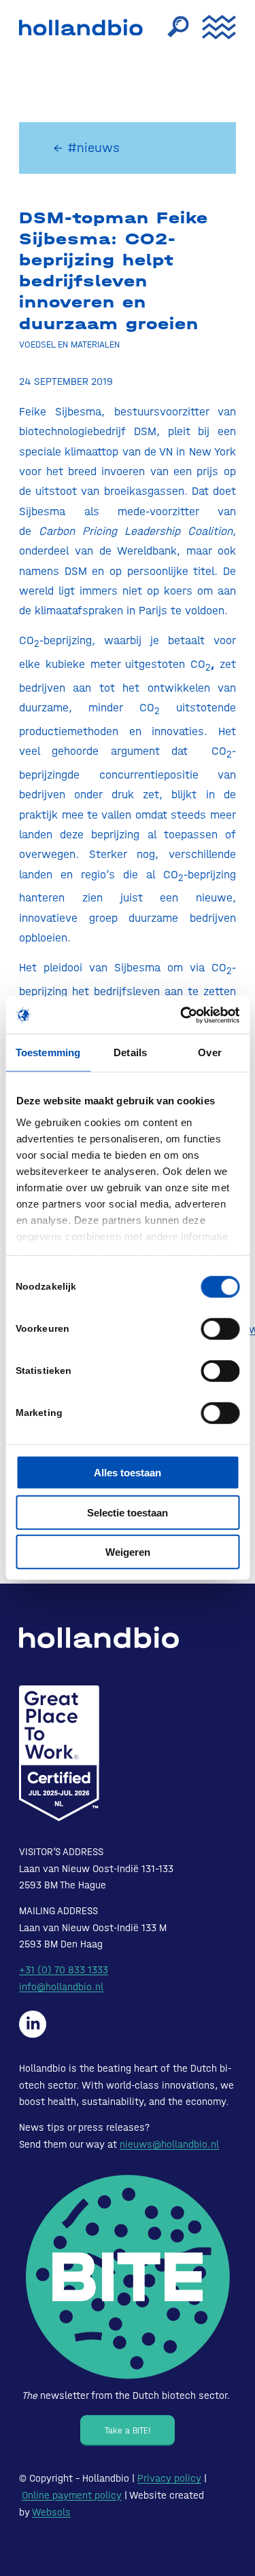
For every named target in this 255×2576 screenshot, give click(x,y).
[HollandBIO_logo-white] (99, 1637)
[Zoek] (171, 27)
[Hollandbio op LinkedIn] (33, 2024)
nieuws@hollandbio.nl (169, 2144)
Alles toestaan (128, 1473)
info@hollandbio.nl (61, 1987)
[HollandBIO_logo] (84, 27)
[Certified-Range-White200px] (59, 1753)
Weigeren (128, 1552)
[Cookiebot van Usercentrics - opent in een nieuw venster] (182, 1015)
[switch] (220, 1329)
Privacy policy (169, 2478)
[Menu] (212, 27)
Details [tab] (130, 1052)
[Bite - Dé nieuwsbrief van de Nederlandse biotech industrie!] (128, 2277)
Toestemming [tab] (48, 1052)
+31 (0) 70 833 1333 (64, 1970)
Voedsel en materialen (69, 344)
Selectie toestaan (128, 1512)
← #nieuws (86, 148)
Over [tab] (209, 1052)
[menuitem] (171, 27)
